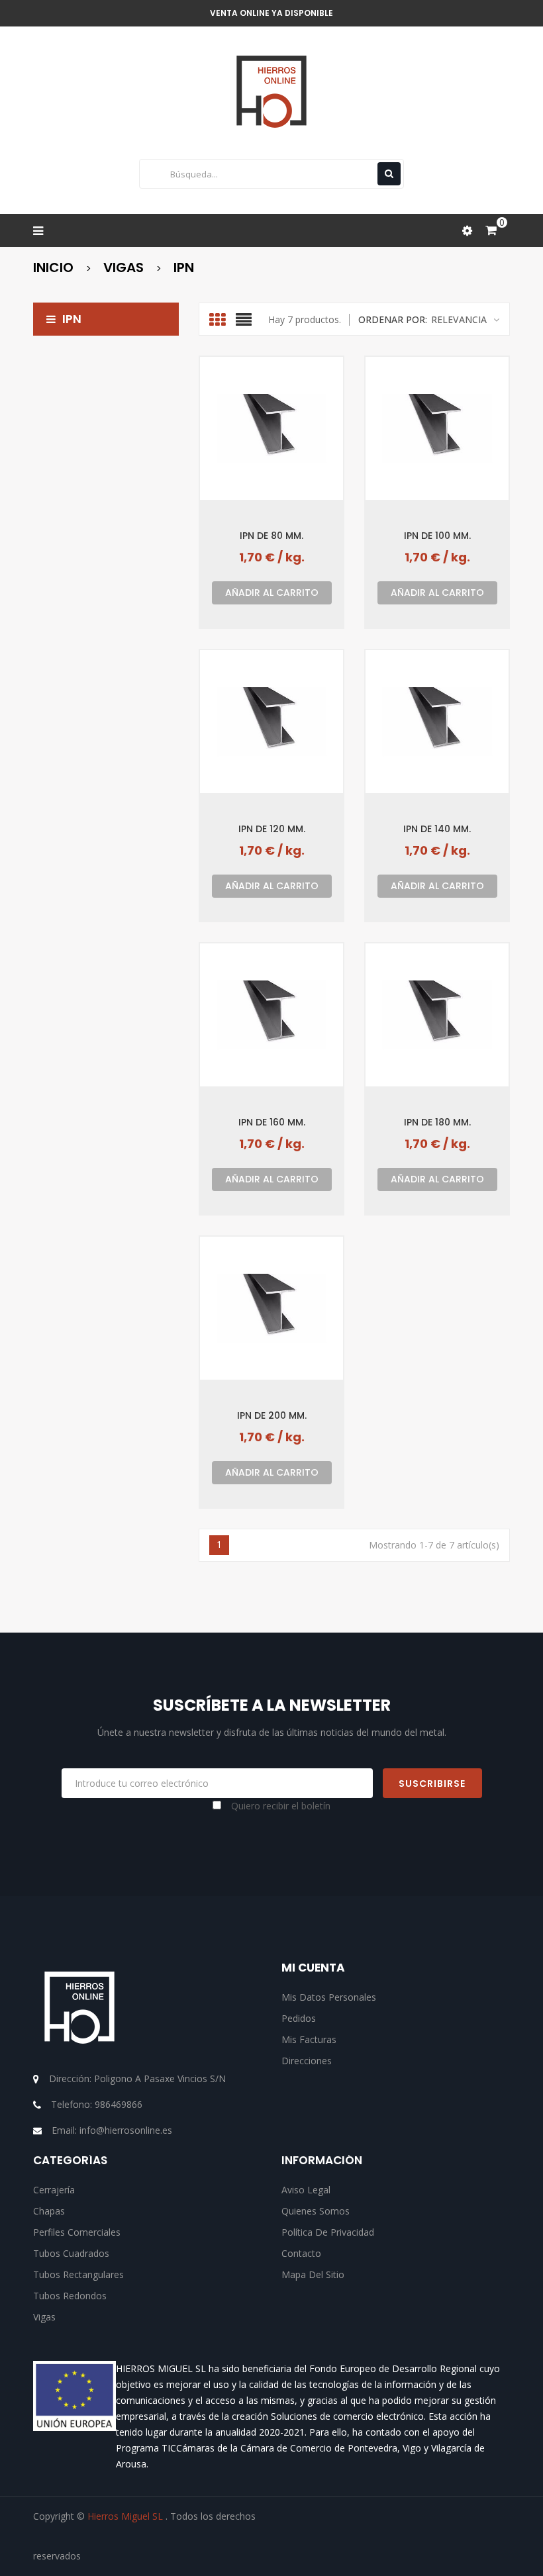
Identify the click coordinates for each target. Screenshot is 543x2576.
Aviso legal (306, 2190)
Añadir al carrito (272, 593)
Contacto (301, 2253)
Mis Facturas (309, 2039)
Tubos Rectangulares (78, 2274)
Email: (112, 2130)
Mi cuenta (313, 1968)
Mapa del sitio (313, 2274)
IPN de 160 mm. (272, 1122)
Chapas (49, 2211)
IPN (72, 319)
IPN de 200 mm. (272, 1415)
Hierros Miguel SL (126, 2516)
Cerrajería (54, 2190)
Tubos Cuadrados (71, 2253)
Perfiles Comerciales (77, 2232)
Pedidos (299, 2018)
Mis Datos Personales (329, 1997)
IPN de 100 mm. (437, 535)
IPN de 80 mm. (271, 535)
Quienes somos (316, 2211)
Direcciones (307, 2061)
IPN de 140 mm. (437, 829)
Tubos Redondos (70, 2296)
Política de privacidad (328, 2232)
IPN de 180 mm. (437, 1122)
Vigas (44, 2317)
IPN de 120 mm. (272, 829)
